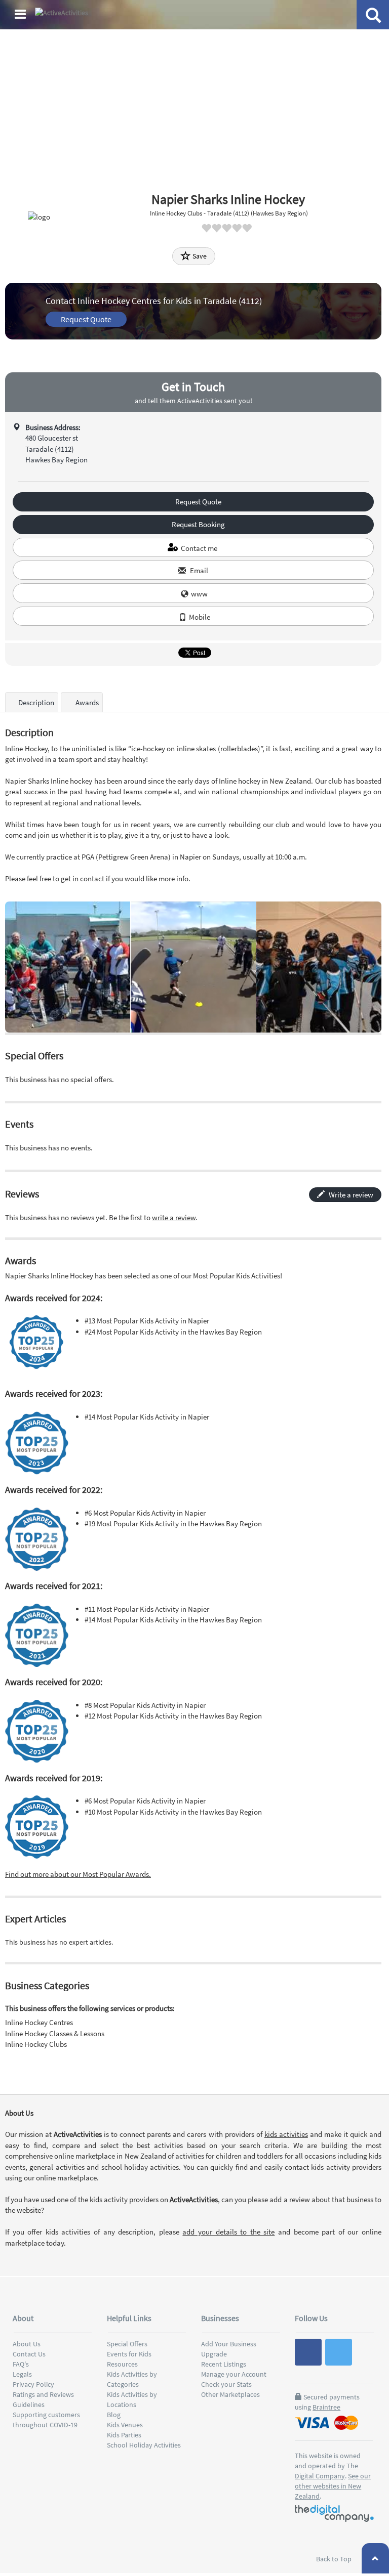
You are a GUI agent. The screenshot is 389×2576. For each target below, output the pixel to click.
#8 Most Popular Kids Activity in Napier (145, 1705)
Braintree (326, 2407)
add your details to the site (228, 2232)
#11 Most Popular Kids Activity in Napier (147, 1609)
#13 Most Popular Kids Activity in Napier (147, 1321)
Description (36, 702)
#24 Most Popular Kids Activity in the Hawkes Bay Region (173, 1332)
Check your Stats (226, 2384)
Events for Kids (129, 2354)
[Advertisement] (194, 106)
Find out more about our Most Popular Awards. (78, 1874)
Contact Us (29, 2354)
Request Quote (86, 319)
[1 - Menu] (22, 16)
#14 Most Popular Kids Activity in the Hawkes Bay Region (173, 1620)
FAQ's (21, 2364)
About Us (27, 2344)
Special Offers (127, 2344)
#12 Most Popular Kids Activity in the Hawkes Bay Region (173, 1716)
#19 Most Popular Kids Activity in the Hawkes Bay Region (173, 1523)
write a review (174, 1217)
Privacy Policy (33, 2384)
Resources (122, 2364)
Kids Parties (124, 2435)
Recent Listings (224, 2364)
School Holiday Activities (144, 2445)
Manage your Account (234, 2374)
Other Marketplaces (230, 2394)
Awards (86, 702)
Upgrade (214, 2354)
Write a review (350, 1195)
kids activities (286, 2134)
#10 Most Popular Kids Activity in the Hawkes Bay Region (173, 1812)
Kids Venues (125, 2425)
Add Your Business (229, 2344)
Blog (114, 2415)
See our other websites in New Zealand (333, 2486)
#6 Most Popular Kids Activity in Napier (145, 1513)
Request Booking (198, 524)
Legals (22, 2374)
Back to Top (335, 2559)
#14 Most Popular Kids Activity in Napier (147, 1417)
